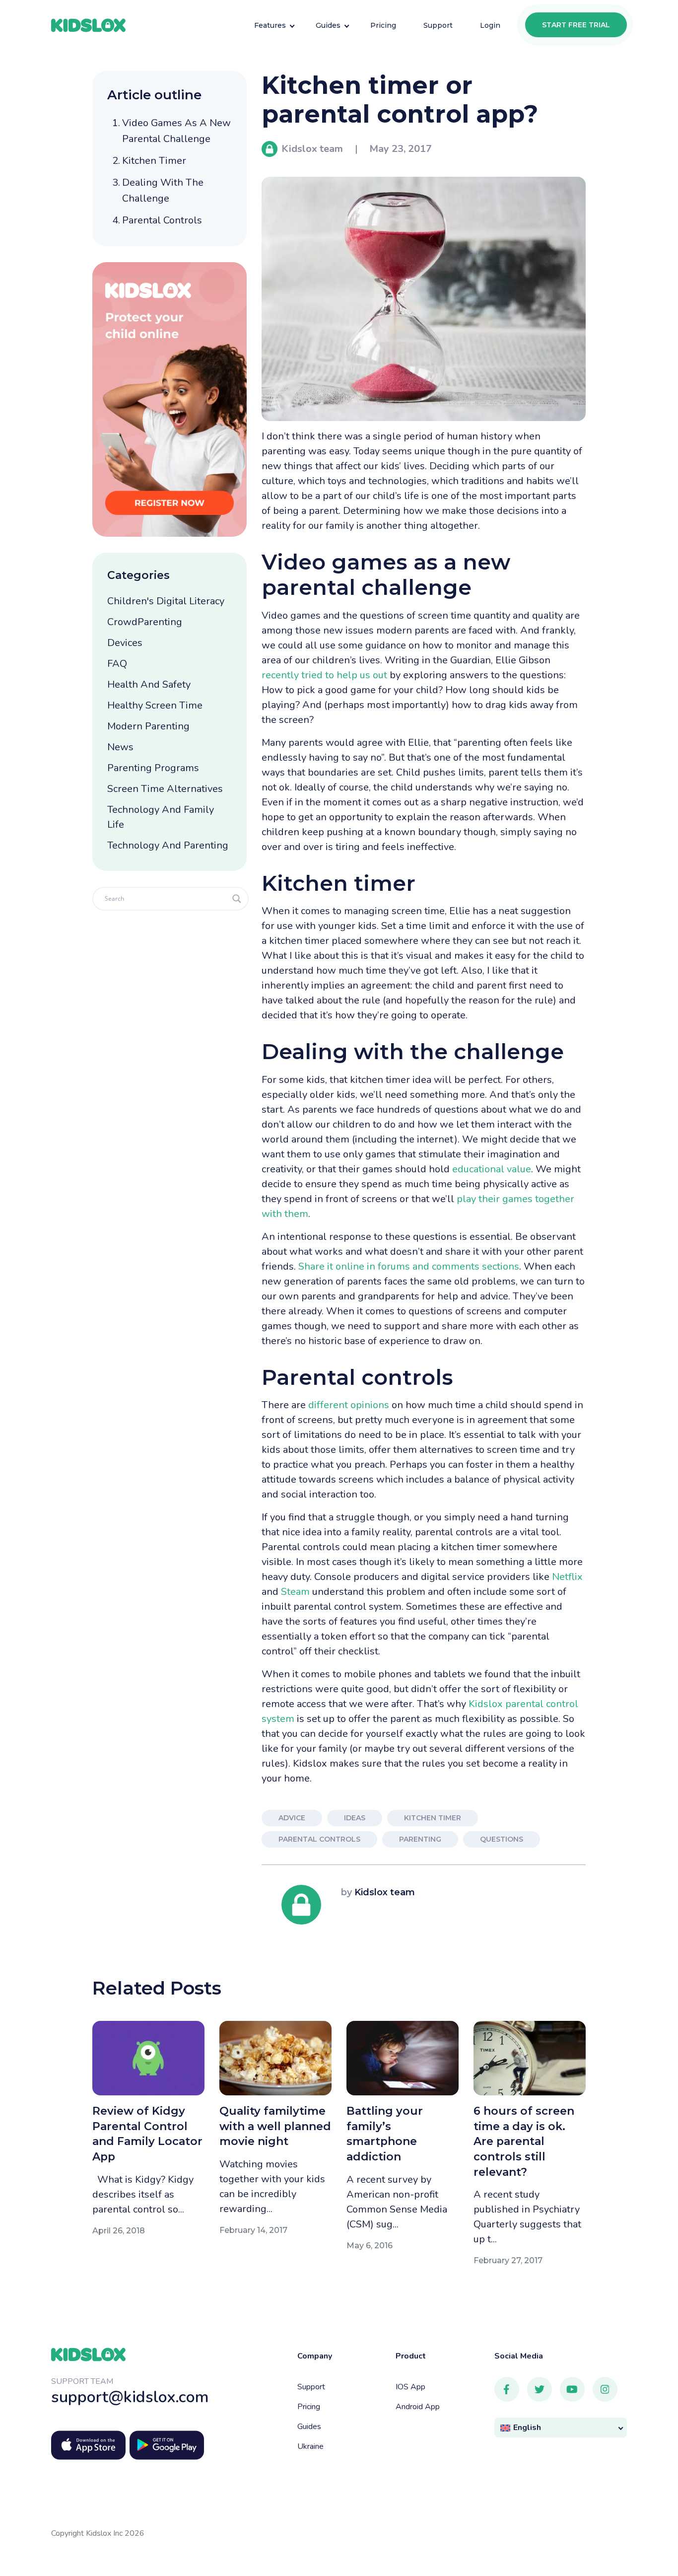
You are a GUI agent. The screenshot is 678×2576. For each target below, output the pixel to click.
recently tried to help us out (324, 675)
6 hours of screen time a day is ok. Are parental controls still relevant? (524, 2141)
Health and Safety (149, 684)
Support (311, 2387)
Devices (125, 643)
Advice (292, 1818)
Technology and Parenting (168, 845)
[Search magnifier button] (237, 899)
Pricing (309, 2407)
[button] (561, 2428)
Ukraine (310, 2446)
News (120, 747)
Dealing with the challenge (163, 190)
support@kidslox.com (130, 2397)
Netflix (567, 1577)
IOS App (410, 2387)
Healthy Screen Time (155, 705)
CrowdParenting (145, 622)
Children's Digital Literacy (166, 601)
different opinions (349, 1405)
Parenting (420, 1839)
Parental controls (162, 220)
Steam (295, 1592)
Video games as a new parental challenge (176, 131)
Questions (502, 1839)
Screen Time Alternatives (165, 789)
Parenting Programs (153, 768)
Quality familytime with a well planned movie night (275, 2126)
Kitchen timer (154, 161)
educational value (492, 1169)
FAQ (117, 664)
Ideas (355, 1818)
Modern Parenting (148, 726)
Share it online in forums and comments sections (409, 1266)
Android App (418, 2407)
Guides (309, 2427)
